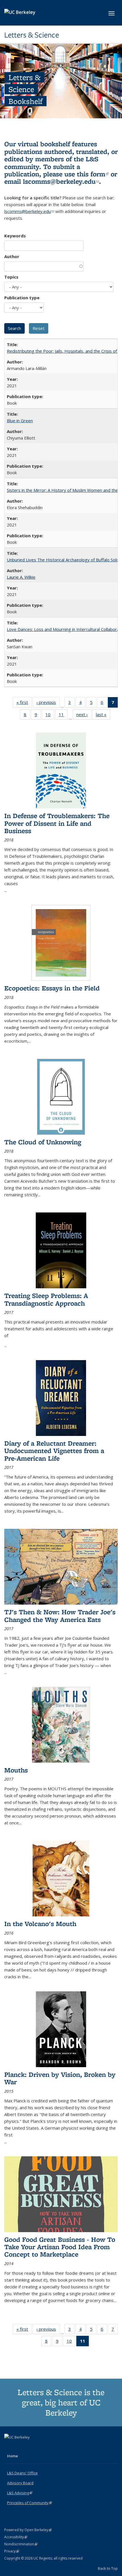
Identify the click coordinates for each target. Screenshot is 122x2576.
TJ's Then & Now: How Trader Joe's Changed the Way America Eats (60, 1616)
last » (103, 716)
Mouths (16, 1770)
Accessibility (16, 2537)
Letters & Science (32, 35)
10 (50, 716)
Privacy (12, 2551)
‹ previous (48, 703)
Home (12, 2456)
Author (12, 256)
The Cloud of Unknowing (43, 1142)
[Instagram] (31, 2447)
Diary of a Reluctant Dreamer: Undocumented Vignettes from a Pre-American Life (54, 1451)
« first (24, 703)
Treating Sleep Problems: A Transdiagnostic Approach (46, 1299)
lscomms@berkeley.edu (61, 181)
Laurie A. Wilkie (21, 577)
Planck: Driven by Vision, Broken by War (60, 2078)
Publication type (22, 298)
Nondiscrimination (21, 2544)
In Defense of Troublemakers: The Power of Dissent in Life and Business (57, 823)
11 (63, 716)
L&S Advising (20, 2493)
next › (84, 716)
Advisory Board (20, 2483)
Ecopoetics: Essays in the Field (52, 988)
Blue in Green (20, 421)
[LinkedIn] (20, 2447)
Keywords (15, 236)
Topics (11, 277)
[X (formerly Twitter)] (9, 2447)
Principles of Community (30, 2503)
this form (93, 174)
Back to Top (108, 2568)
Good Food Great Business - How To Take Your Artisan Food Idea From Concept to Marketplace (60, 2247)
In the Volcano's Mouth (40, 1924)
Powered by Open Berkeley (28, 2530)
